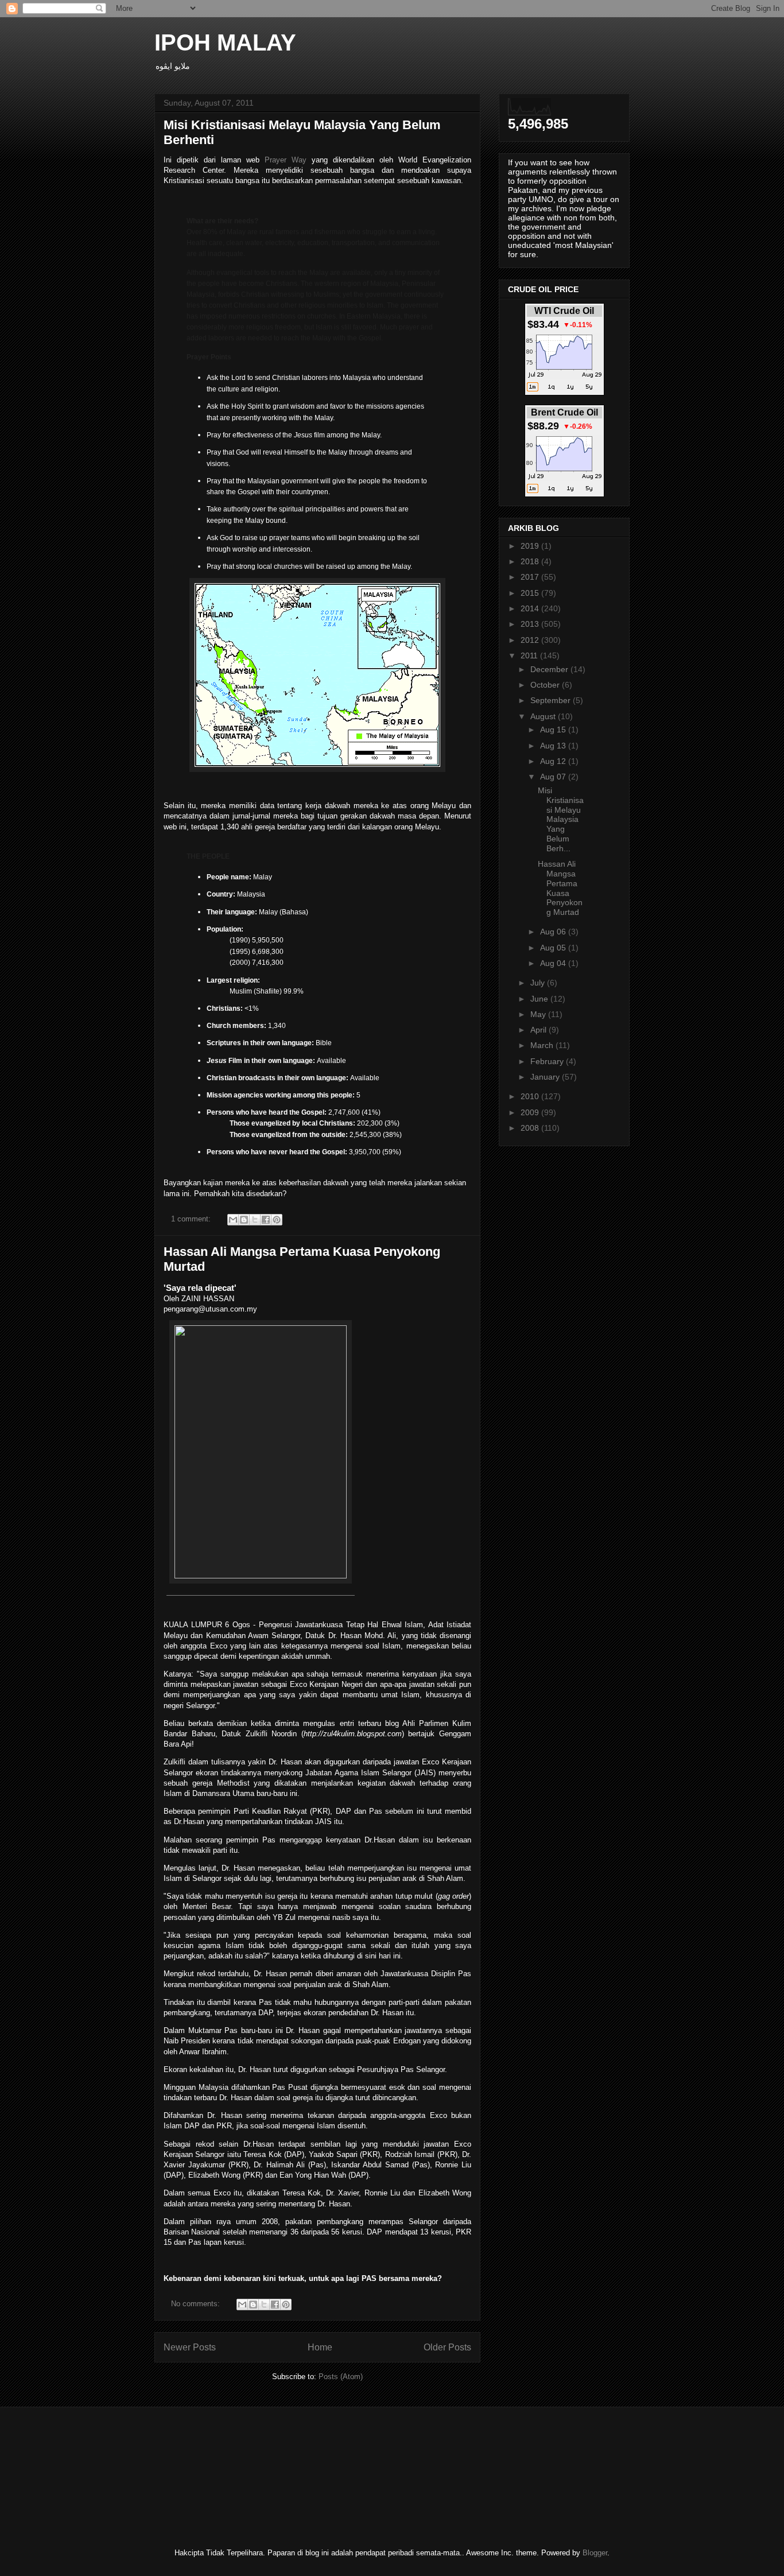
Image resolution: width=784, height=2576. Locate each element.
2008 (531, 1128)
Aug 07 (554, 777)
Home (320, 2347)
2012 (531, 640)
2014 (531, 608)
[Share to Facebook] (266, 1220)
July (539, 983)
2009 (531, 1112)
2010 (531, 1096)
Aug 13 (554, 746)
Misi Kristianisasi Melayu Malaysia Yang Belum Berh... (561, 819)
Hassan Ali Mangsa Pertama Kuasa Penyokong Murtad (560, 888)
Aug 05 (554, 948)
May (539, 1014)
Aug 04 (554, 963)
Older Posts (447, 2347)
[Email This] (233, 1220)
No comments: (197, 2304)
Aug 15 (554, 730)
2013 (531, 624)
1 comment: (192, 1219)
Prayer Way (286, 160)
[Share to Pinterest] (277, 1220)
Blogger (595, 2553)
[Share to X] (255, 1220)
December (550, 669)
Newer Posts (190, 2347)
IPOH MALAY (225, 42)
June (540, 999)
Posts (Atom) (341, 2377)
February (548, 1061)
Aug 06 (554, 932)
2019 (531, 546)
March (543, 1045)
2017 (531, 577)
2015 (531, 593)
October (546, 685)
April (540, 1030)
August (544, 716)
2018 (531, 561)
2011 (530, 655)
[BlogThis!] (244, 1220)
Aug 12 (554, 761)
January (546, 1077)
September (552, 700)
